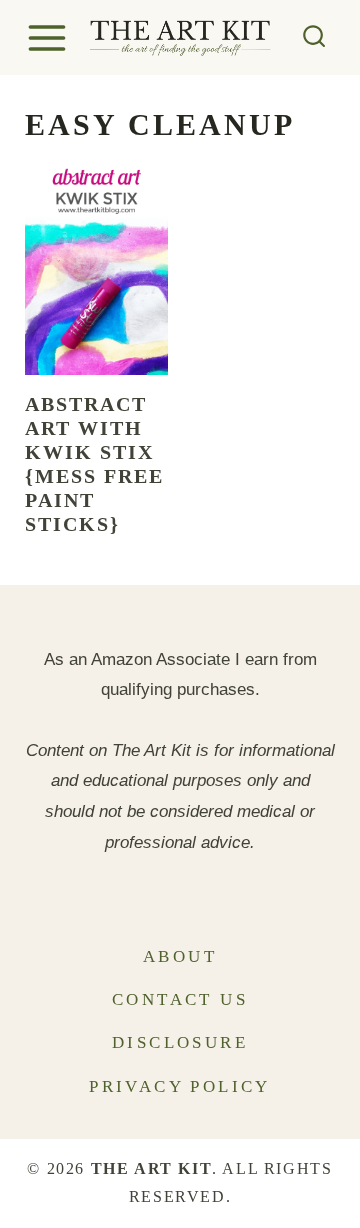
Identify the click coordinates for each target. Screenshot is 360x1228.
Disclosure (180, 1042)
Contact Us (180, 999)
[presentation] (96, 267)
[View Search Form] (314, 37)
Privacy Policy (180, 1086)
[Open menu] (50, 37)
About (180, 956)
